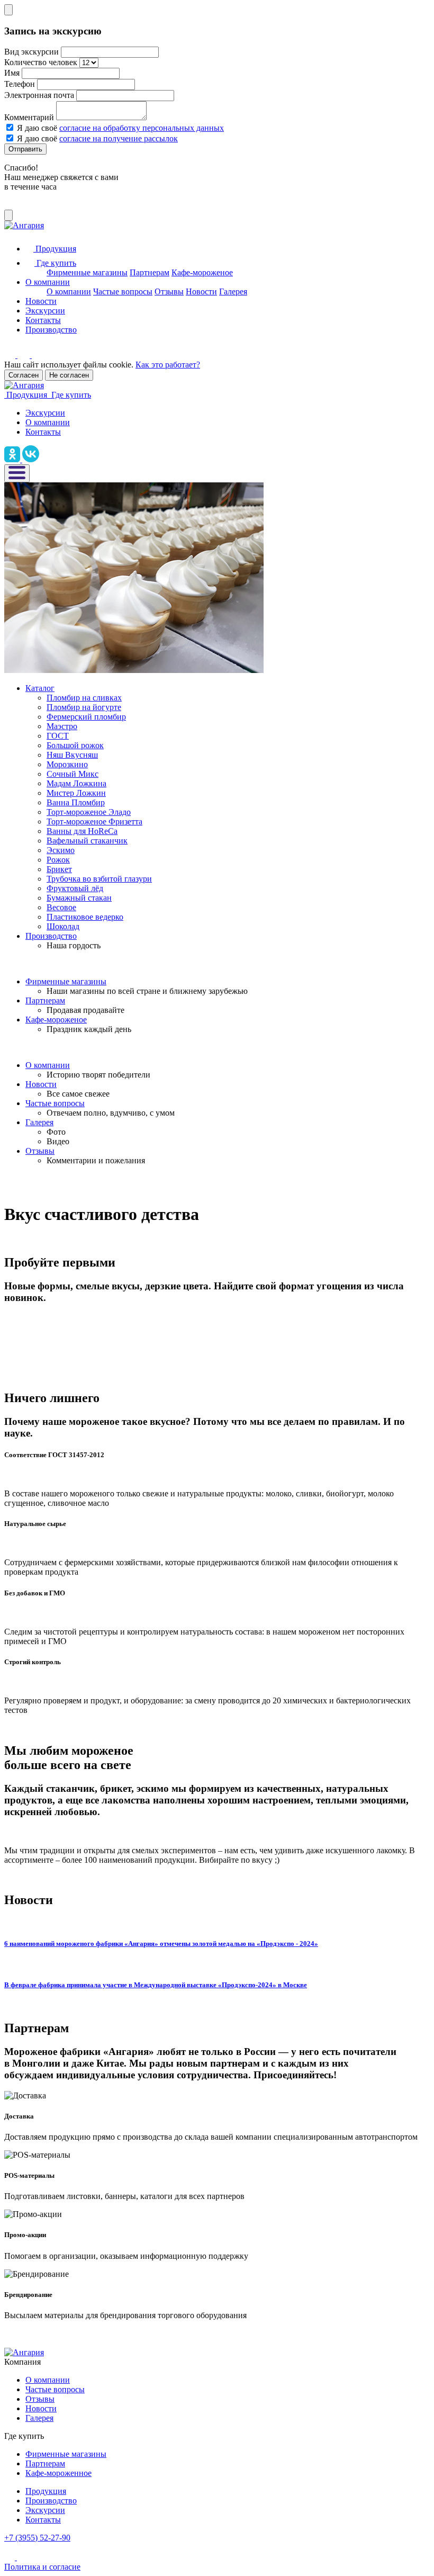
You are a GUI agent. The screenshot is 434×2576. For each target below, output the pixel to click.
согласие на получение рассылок (119, 138)
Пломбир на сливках (84, 698)
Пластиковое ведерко (85, 917)
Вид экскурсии (31, 52)
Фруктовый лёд (75, 888)
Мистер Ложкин (76, 793)
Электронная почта (39, 95)
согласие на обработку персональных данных (142, 128)
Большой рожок (75, 745)
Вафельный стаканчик (87, 841)
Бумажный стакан (79, 898)
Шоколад (63, 926)
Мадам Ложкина (76, 783)
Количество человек (41, 62)
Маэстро (62, 726)
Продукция (46, 2491)
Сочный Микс (73, 774)
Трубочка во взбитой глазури (99, 879)
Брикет (59, 869)
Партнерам (150, 272)
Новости (201, 291)
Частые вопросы (123, 291)
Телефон (20, 84)
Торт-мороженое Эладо (89, 812)
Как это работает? (168, 365)
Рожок (58, 860)
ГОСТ (58, 736)
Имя (12, 73)
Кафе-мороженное (58, 2473)
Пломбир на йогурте (84, 707)
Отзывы (169, 291)
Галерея (233, 291)
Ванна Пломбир (76, 802)
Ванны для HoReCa (82, 831)
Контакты (43, 320)
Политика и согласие (42, 2567)
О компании (48, 282)
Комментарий (29, 117)
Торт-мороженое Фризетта (94, 822)
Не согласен (69, 375)
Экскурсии (45, 311)
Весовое (61, 907)
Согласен (24, 375)
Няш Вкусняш (72, 755)
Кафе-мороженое (202, 272)
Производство (51, 330)
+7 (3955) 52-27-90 (37, 2538)
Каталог (40, 688)
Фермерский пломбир (86, 717)
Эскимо (61, 850)
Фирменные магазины (87, 272)
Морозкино (67, 764)
